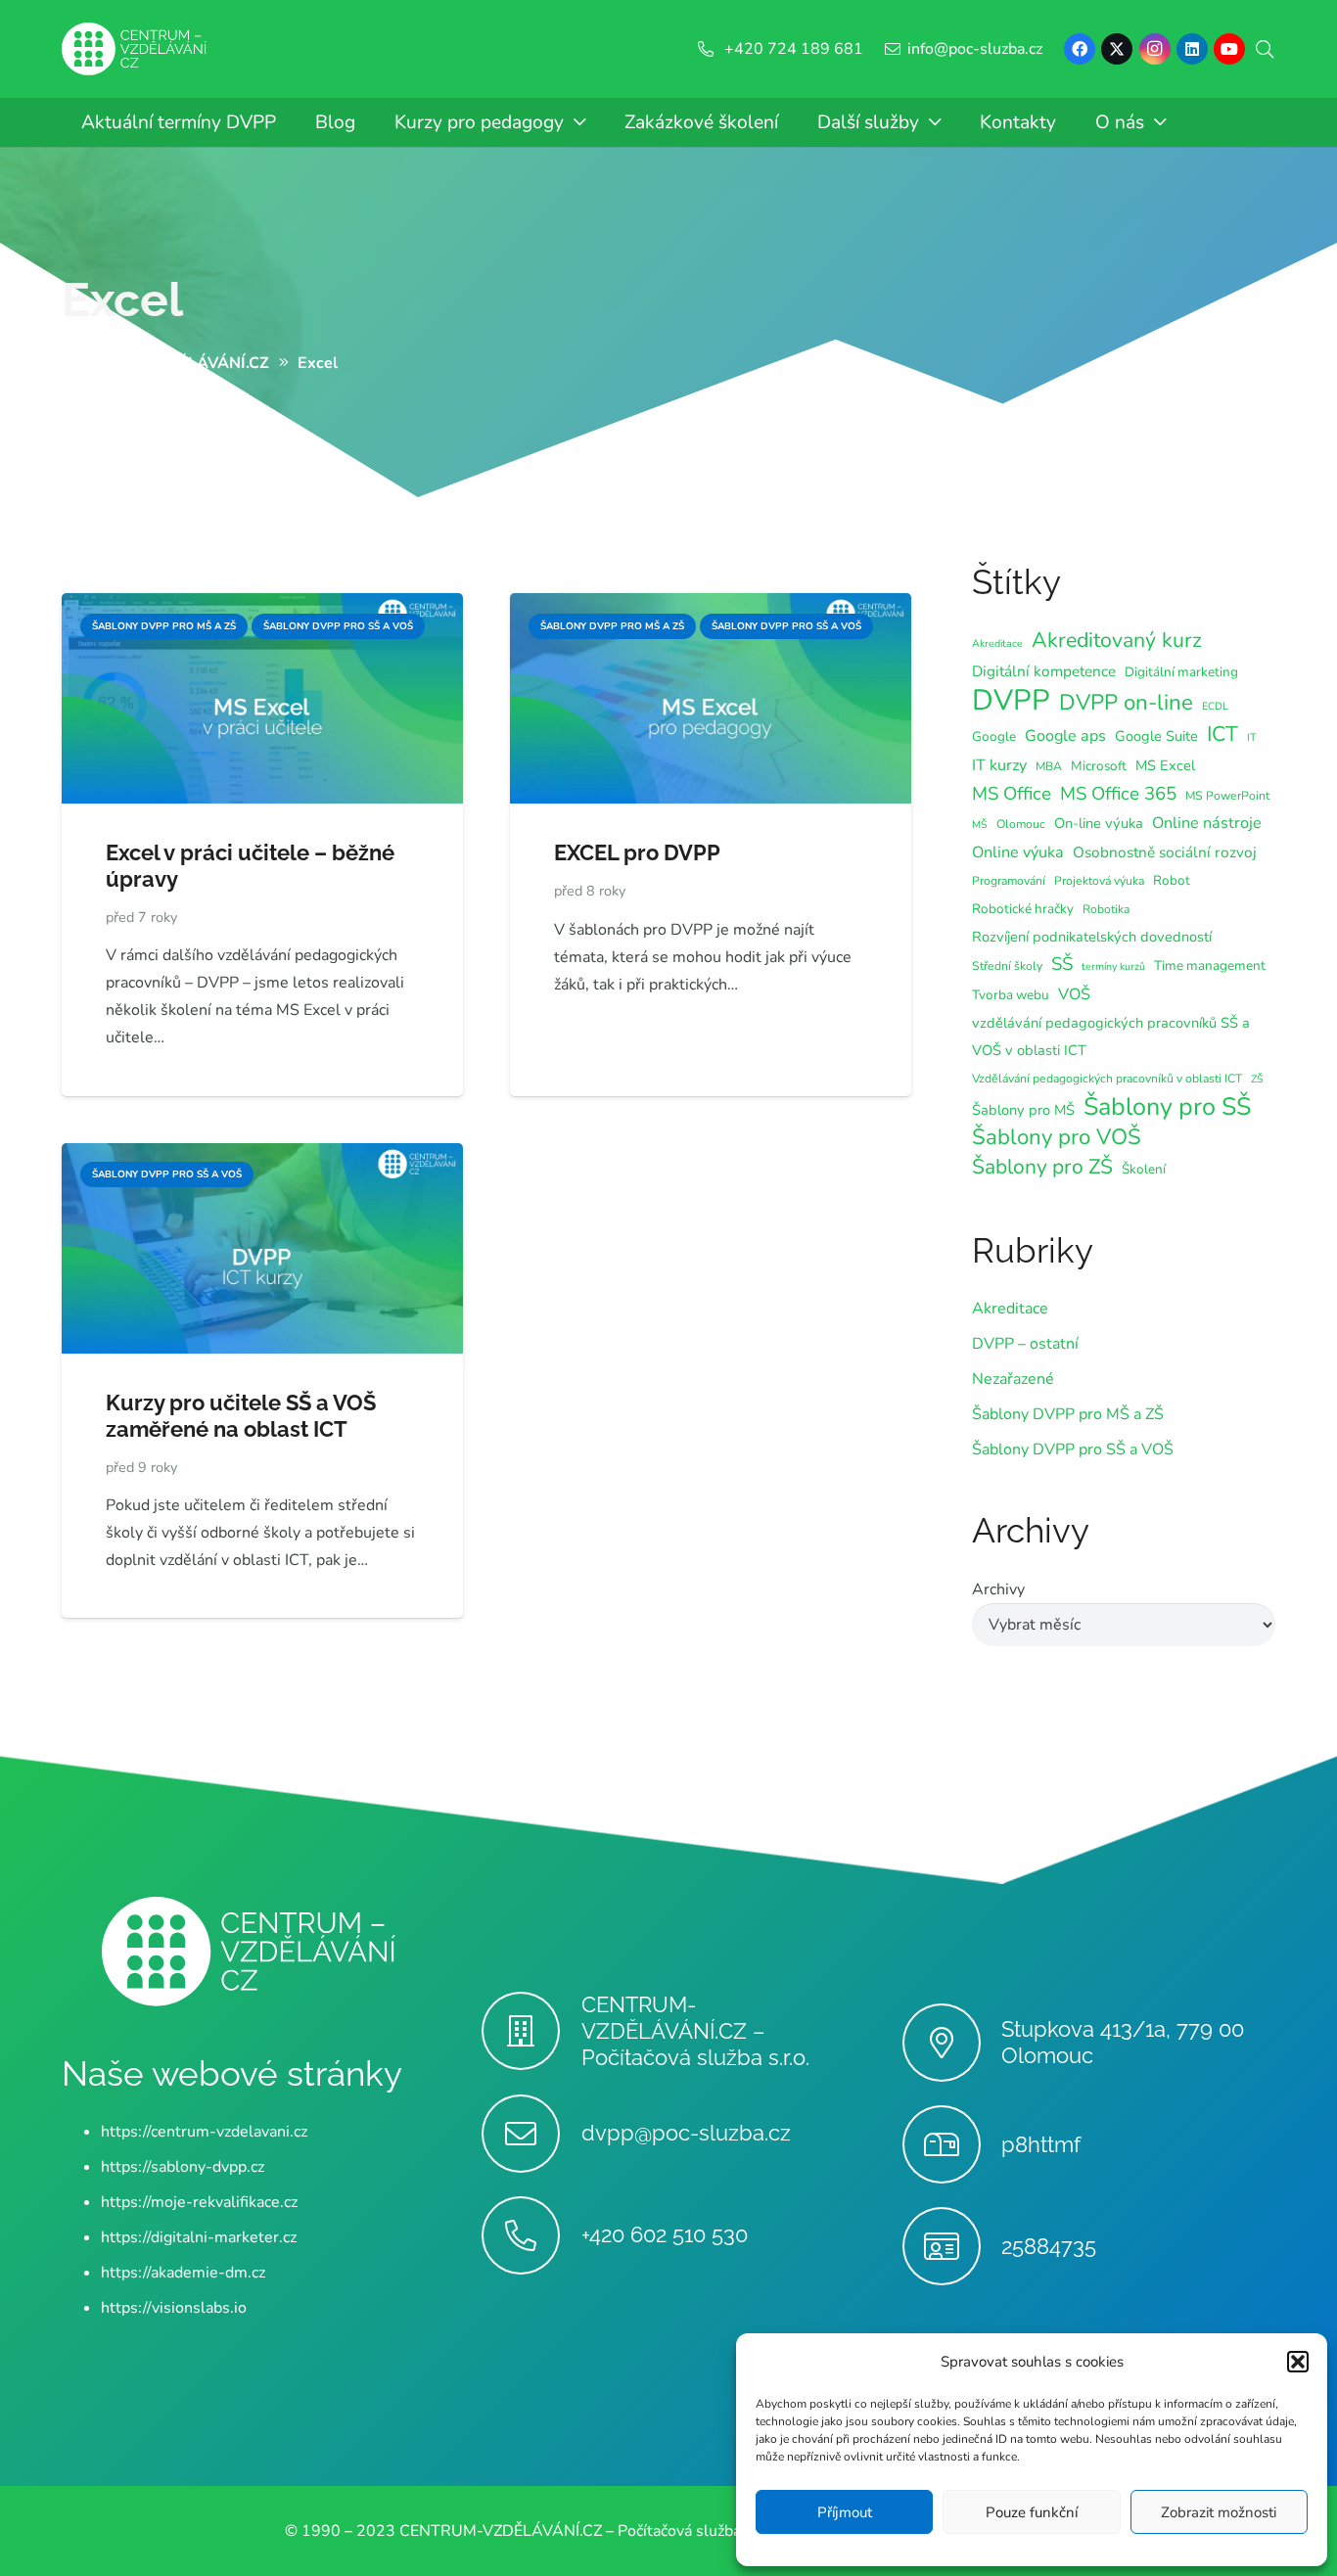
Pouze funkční (1032, 2512)
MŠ (980, 825)
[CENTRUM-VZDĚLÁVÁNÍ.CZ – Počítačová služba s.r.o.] (531, 2031)
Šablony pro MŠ (1023, 1110)
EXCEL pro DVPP (637, 852)
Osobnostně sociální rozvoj (1165, 852)
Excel (122, 299)
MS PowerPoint (1227, 796)
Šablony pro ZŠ (1042, 1167)
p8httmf (1041, 2144)
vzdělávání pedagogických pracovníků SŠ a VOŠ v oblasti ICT (1111, 1036)
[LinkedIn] (1192, 49)
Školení (1144, 1169)
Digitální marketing (1181, 672)
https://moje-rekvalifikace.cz (199, 2202)
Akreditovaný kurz (1117, 640)
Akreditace (997, 644)
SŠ (1062, 964)
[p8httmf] (952, 2144)
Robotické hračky (1023, 909)
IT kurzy (999, 765)
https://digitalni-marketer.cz (199, 2237)
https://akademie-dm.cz (183, 2273)
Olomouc (1021, 824)
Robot (1172, 880)
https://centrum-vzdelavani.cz (204, 2132)
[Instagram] (1155, 49)
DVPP (1011, 700)
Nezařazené (1013, 1379)
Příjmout (845, 2512)
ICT (1222, 734)
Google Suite (1156, 736)
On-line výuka (1099, 823)
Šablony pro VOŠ (1057, 1137)
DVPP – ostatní (1025, 1344)
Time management (1210, 966)
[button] (1298, 2362)
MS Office (1012, 794)
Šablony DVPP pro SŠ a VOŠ (1073, 1449)
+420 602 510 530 (665, 2234)
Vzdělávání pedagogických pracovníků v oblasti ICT (1107, 1079)
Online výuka (1018, 852)
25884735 (1049, 2246)
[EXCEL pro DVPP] (711, 607)
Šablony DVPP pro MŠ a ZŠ (1068, 1414)
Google (994, 736)
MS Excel (1165, 765)
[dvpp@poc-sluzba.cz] (531, 2134)
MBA (1049, 766)
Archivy (998, 1589)
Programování (1009, 881)
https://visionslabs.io (174, 2308)
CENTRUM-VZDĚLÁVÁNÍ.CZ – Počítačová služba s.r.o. (695, 2031)
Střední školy (1007, 966)
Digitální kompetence (1044, 671)
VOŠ (1074, 994)
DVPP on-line (1126, 703)
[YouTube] (1229, 49)
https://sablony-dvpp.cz (183, 2167)
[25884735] (952, 2246)
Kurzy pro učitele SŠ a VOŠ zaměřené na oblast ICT (241, 1416)
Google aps (1065, 736)
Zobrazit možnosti (1219, 2512)
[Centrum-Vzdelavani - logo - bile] (134, 49)
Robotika (1106, 909)
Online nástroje (1207, 823)
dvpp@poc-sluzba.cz (686, 2133)
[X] (1117, 49)
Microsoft (1099, 766)
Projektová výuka (1099, 881)
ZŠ (1257, 1079)
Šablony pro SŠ (1167, 1107)
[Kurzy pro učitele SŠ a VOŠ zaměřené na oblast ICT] (262, 1157)
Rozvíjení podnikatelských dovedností (1092, 937)
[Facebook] (1080, 49)
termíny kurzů (1113, 966)
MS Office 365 (1118, 794)
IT (1251, 737)
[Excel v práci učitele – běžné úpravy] (262, 607)
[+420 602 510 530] (531, 2235)
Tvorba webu (1011, 995)
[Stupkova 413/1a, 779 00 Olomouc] (952, 2043)
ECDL (1215, 706)
